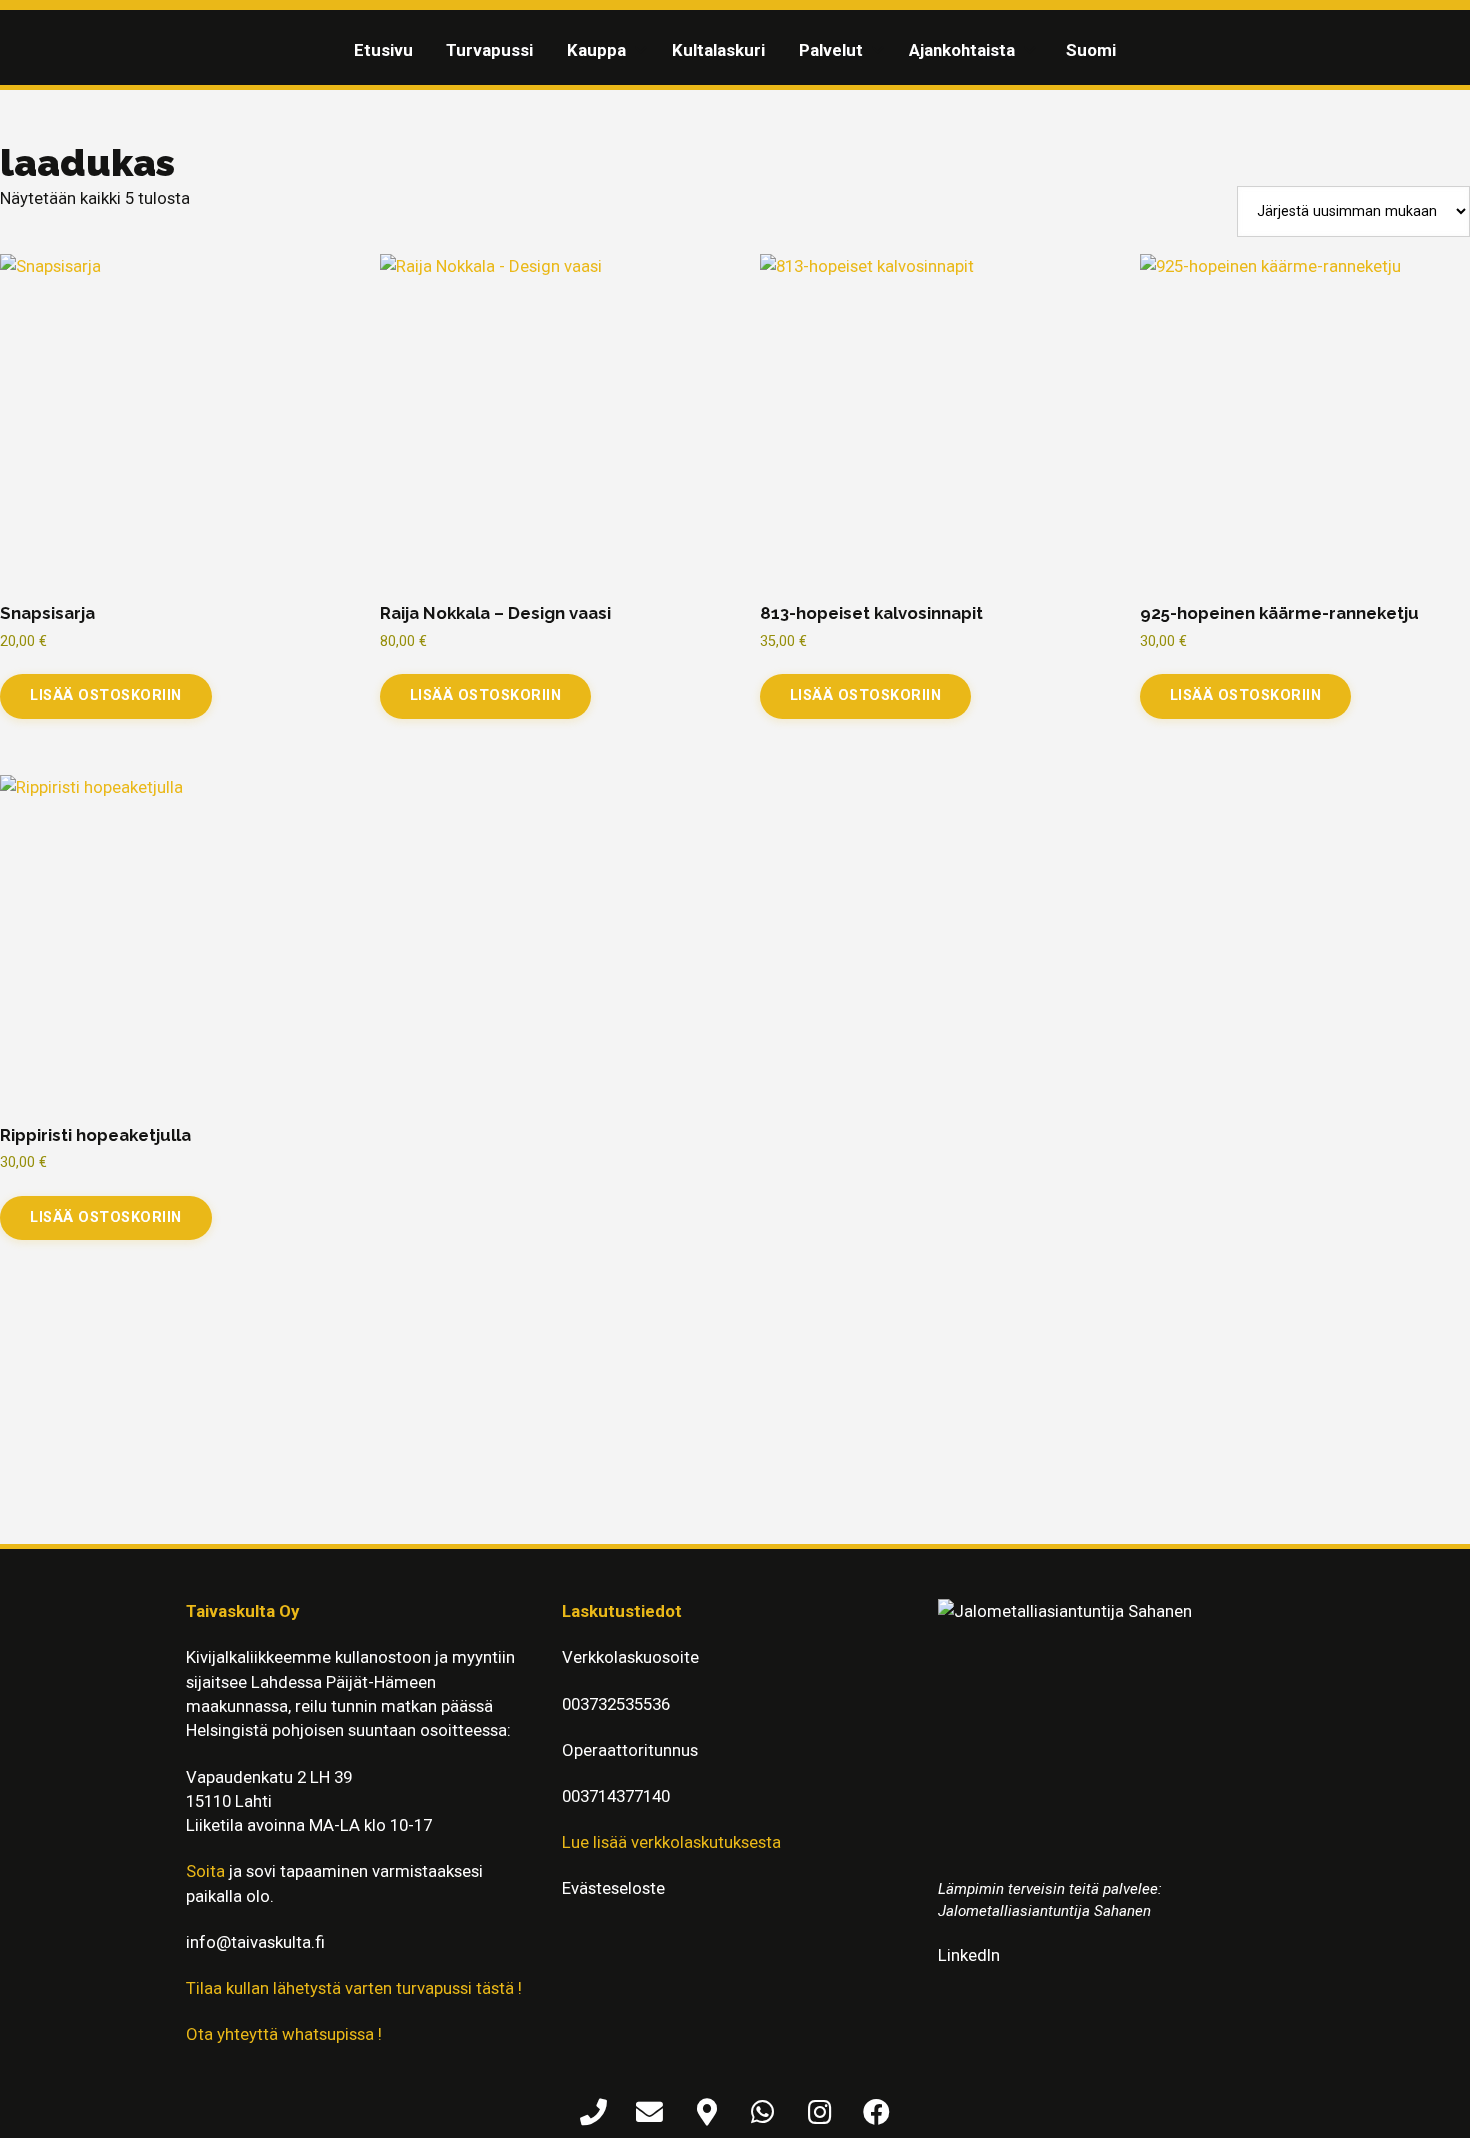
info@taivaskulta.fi (255, 1942)
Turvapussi (489, 50)
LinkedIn (969, 1955)
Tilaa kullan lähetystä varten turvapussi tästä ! (354, 1988)
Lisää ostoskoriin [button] (106, 695)
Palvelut (831, 50)
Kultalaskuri (718, 50)
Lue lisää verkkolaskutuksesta (671, 1842)
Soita (205, 1871)
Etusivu (383, 50)
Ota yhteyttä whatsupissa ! (284, 2034)
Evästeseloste (613, 1888)
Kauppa (596, 50)
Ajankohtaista (962, 50)
